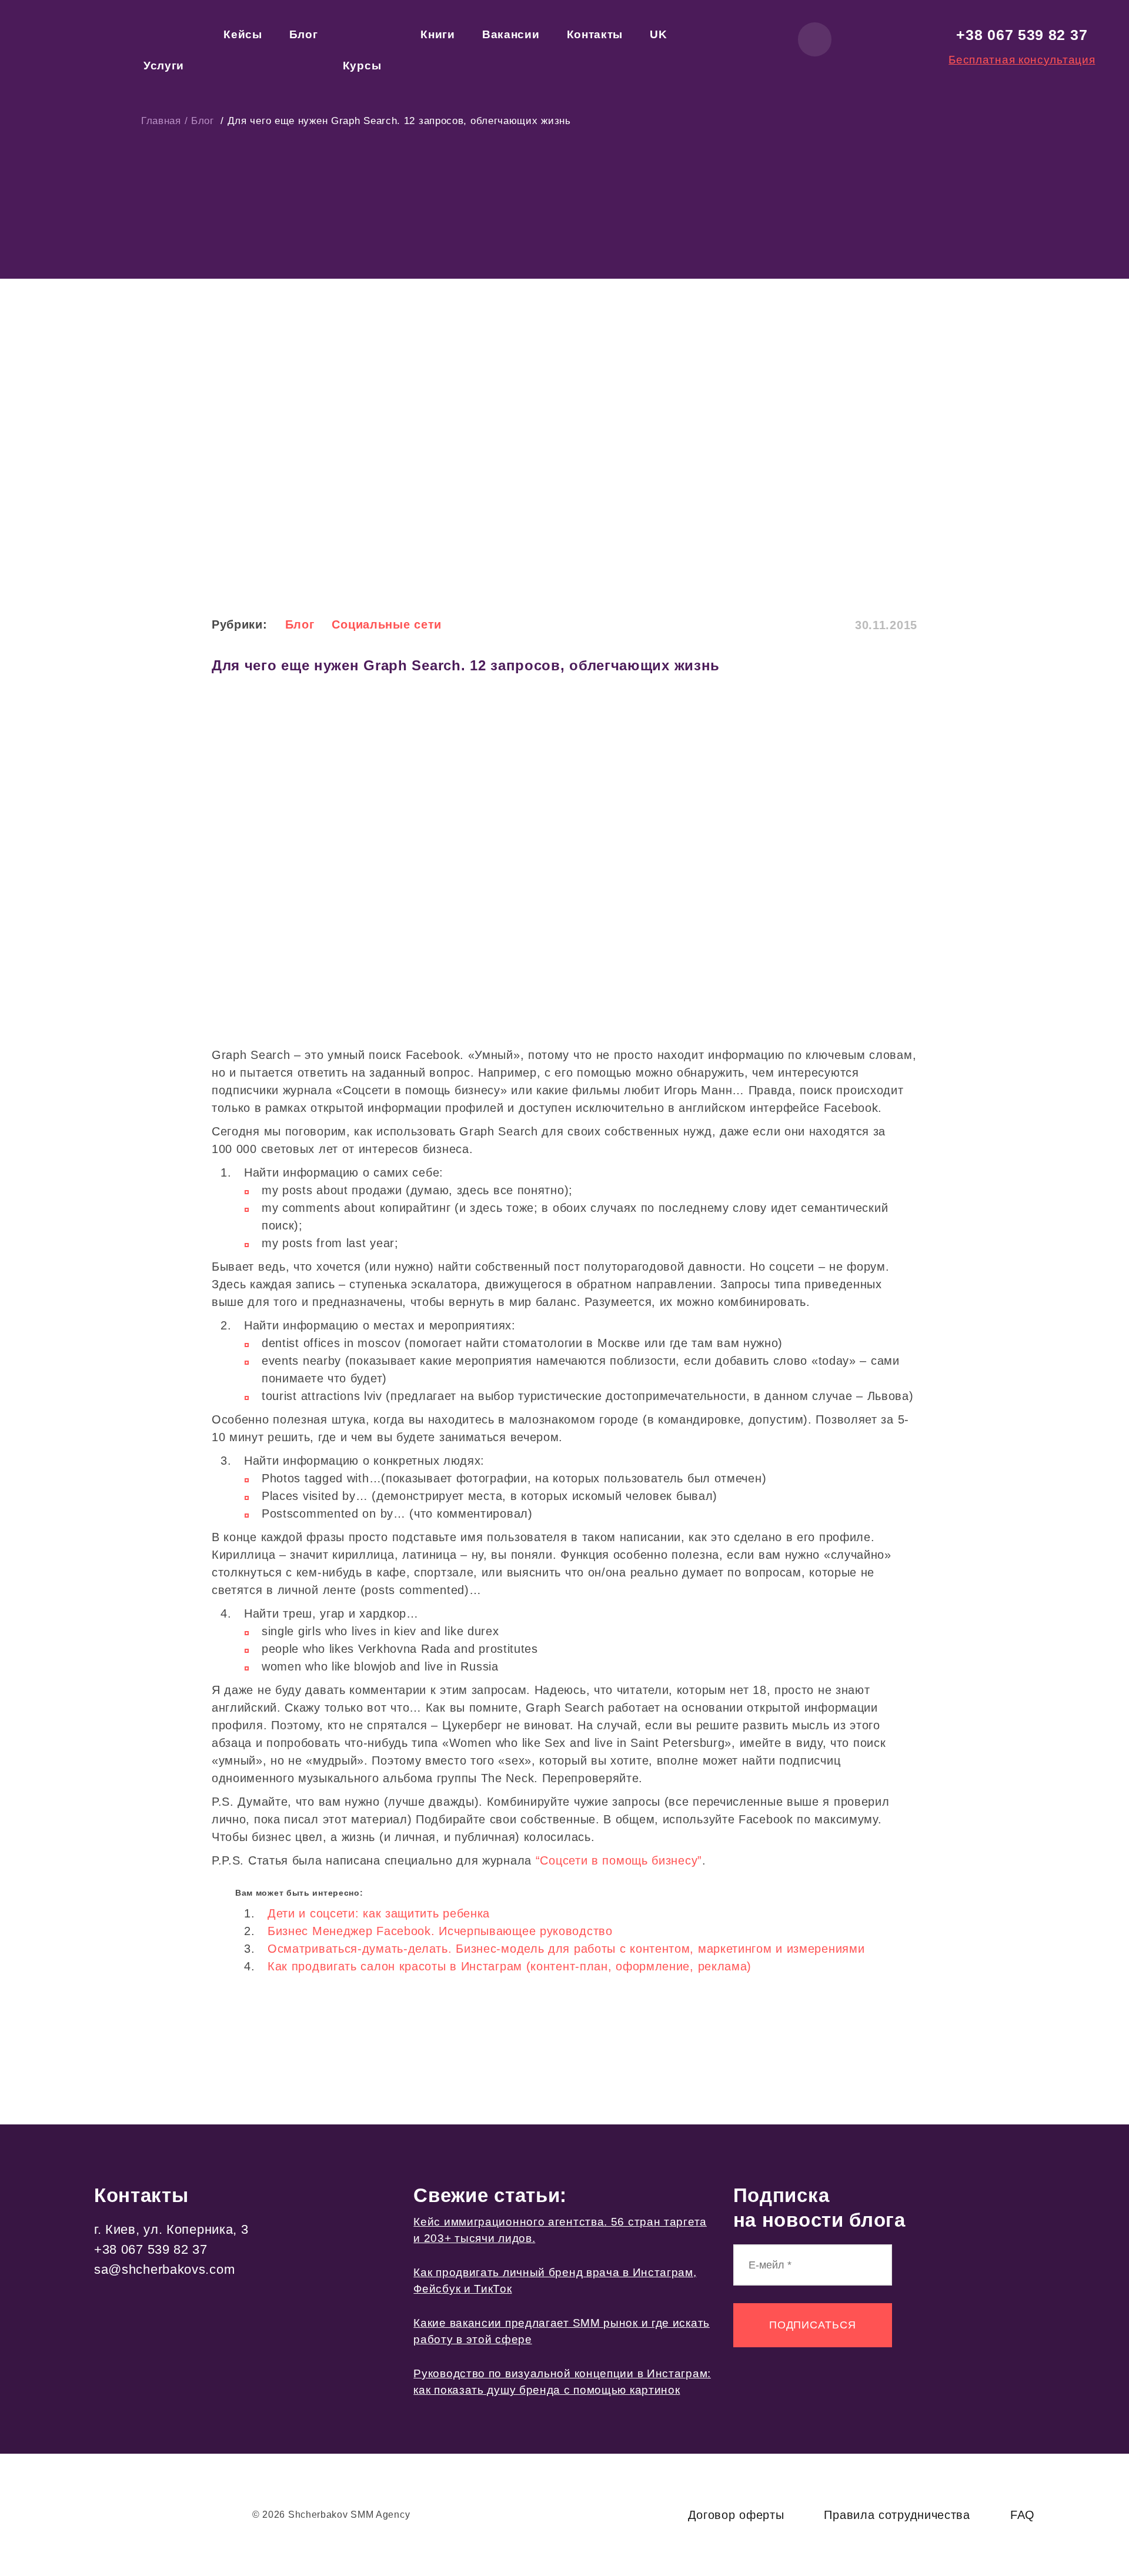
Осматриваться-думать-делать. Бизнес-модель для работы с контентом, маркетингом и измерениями (566, 1949)
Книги (438, 34)
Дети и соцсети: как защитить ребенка (379, 1913)
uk (658, 34)
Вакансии (511, 34)
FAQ (1023, 2515)
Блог (304, 34)
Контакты (595, 34)
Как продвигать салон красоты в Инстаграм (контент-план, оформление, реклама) (510, 1966)
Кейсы (243, 34)
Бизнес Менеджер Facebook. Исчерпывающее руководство (440, 1931)
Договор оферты (736, 2515)
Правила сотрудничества (897, 2515)
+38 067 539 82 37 (1022, 35)
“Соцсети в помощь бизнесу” (619, 1860)
